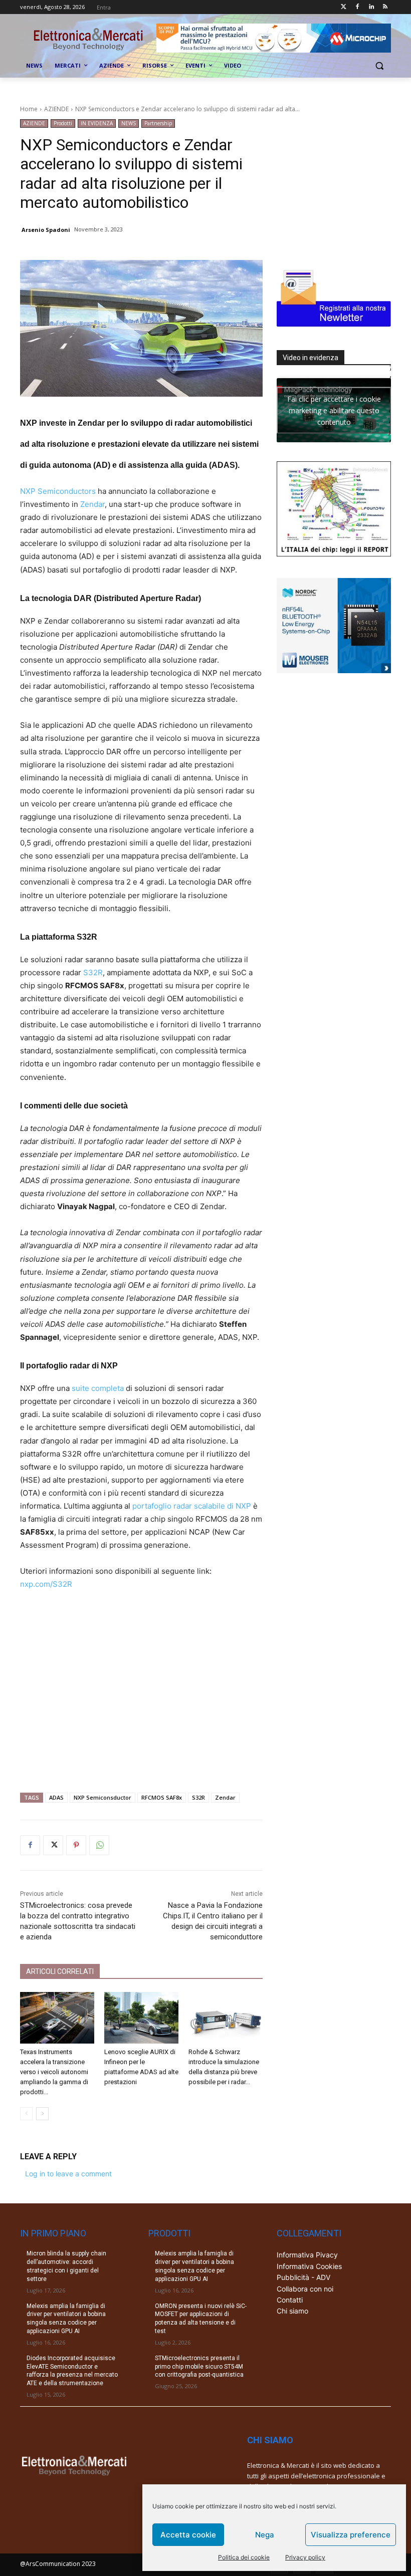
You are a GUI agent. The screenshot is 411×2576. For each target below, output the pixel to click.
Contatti (290, 2300)
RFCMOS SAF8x (162, 1797)
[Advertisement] (141, 1687)
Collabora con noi (305, 2289)
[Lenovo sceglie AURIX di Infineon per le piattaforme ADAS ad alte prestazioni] (141, 2018)
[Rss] (385, 7)
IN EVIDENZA (97, 123)
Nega (265, 2535)
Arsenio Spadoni (46, 230)
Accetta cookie (188, 2535)
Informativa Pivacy (307, 2255)
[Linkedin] (371, 7)
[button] (379, 66)
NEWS (129, 123)
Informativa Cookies (309, 2266)
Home (29, 109)
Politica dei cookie (244, 2557)
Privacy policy (305, 2557)
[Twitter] (344, 7)
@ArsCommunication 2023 (58, 2564)
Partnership (158, 123)
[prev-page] (26, 2114)
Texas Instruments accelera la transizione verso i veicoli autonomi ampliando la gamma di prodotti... (54, 2072)
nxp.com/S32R (46, 1584)
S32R (93, 972)
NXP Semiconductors (58, 491)
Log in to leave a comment (68, 2174)
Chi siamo (292, 2311)
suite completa (98, 1388)
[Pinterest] (76, 1845)
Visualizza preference (351, 2535)
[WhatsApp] (99, 1845)
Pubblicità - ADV (303, 2277)
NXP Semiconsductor (102, 1797)
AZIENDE (56, 109)
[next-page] (42, 2114)
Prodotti (63, 123)
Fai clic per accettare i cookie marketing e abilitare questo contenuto (334, 410)
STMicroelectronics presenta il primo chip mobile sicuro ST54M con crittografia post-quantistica (199, 2367)
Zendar (92, 504)
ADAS (56, 1797)
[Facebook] (358, 7)
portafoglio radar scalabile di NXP (192, 1506)
